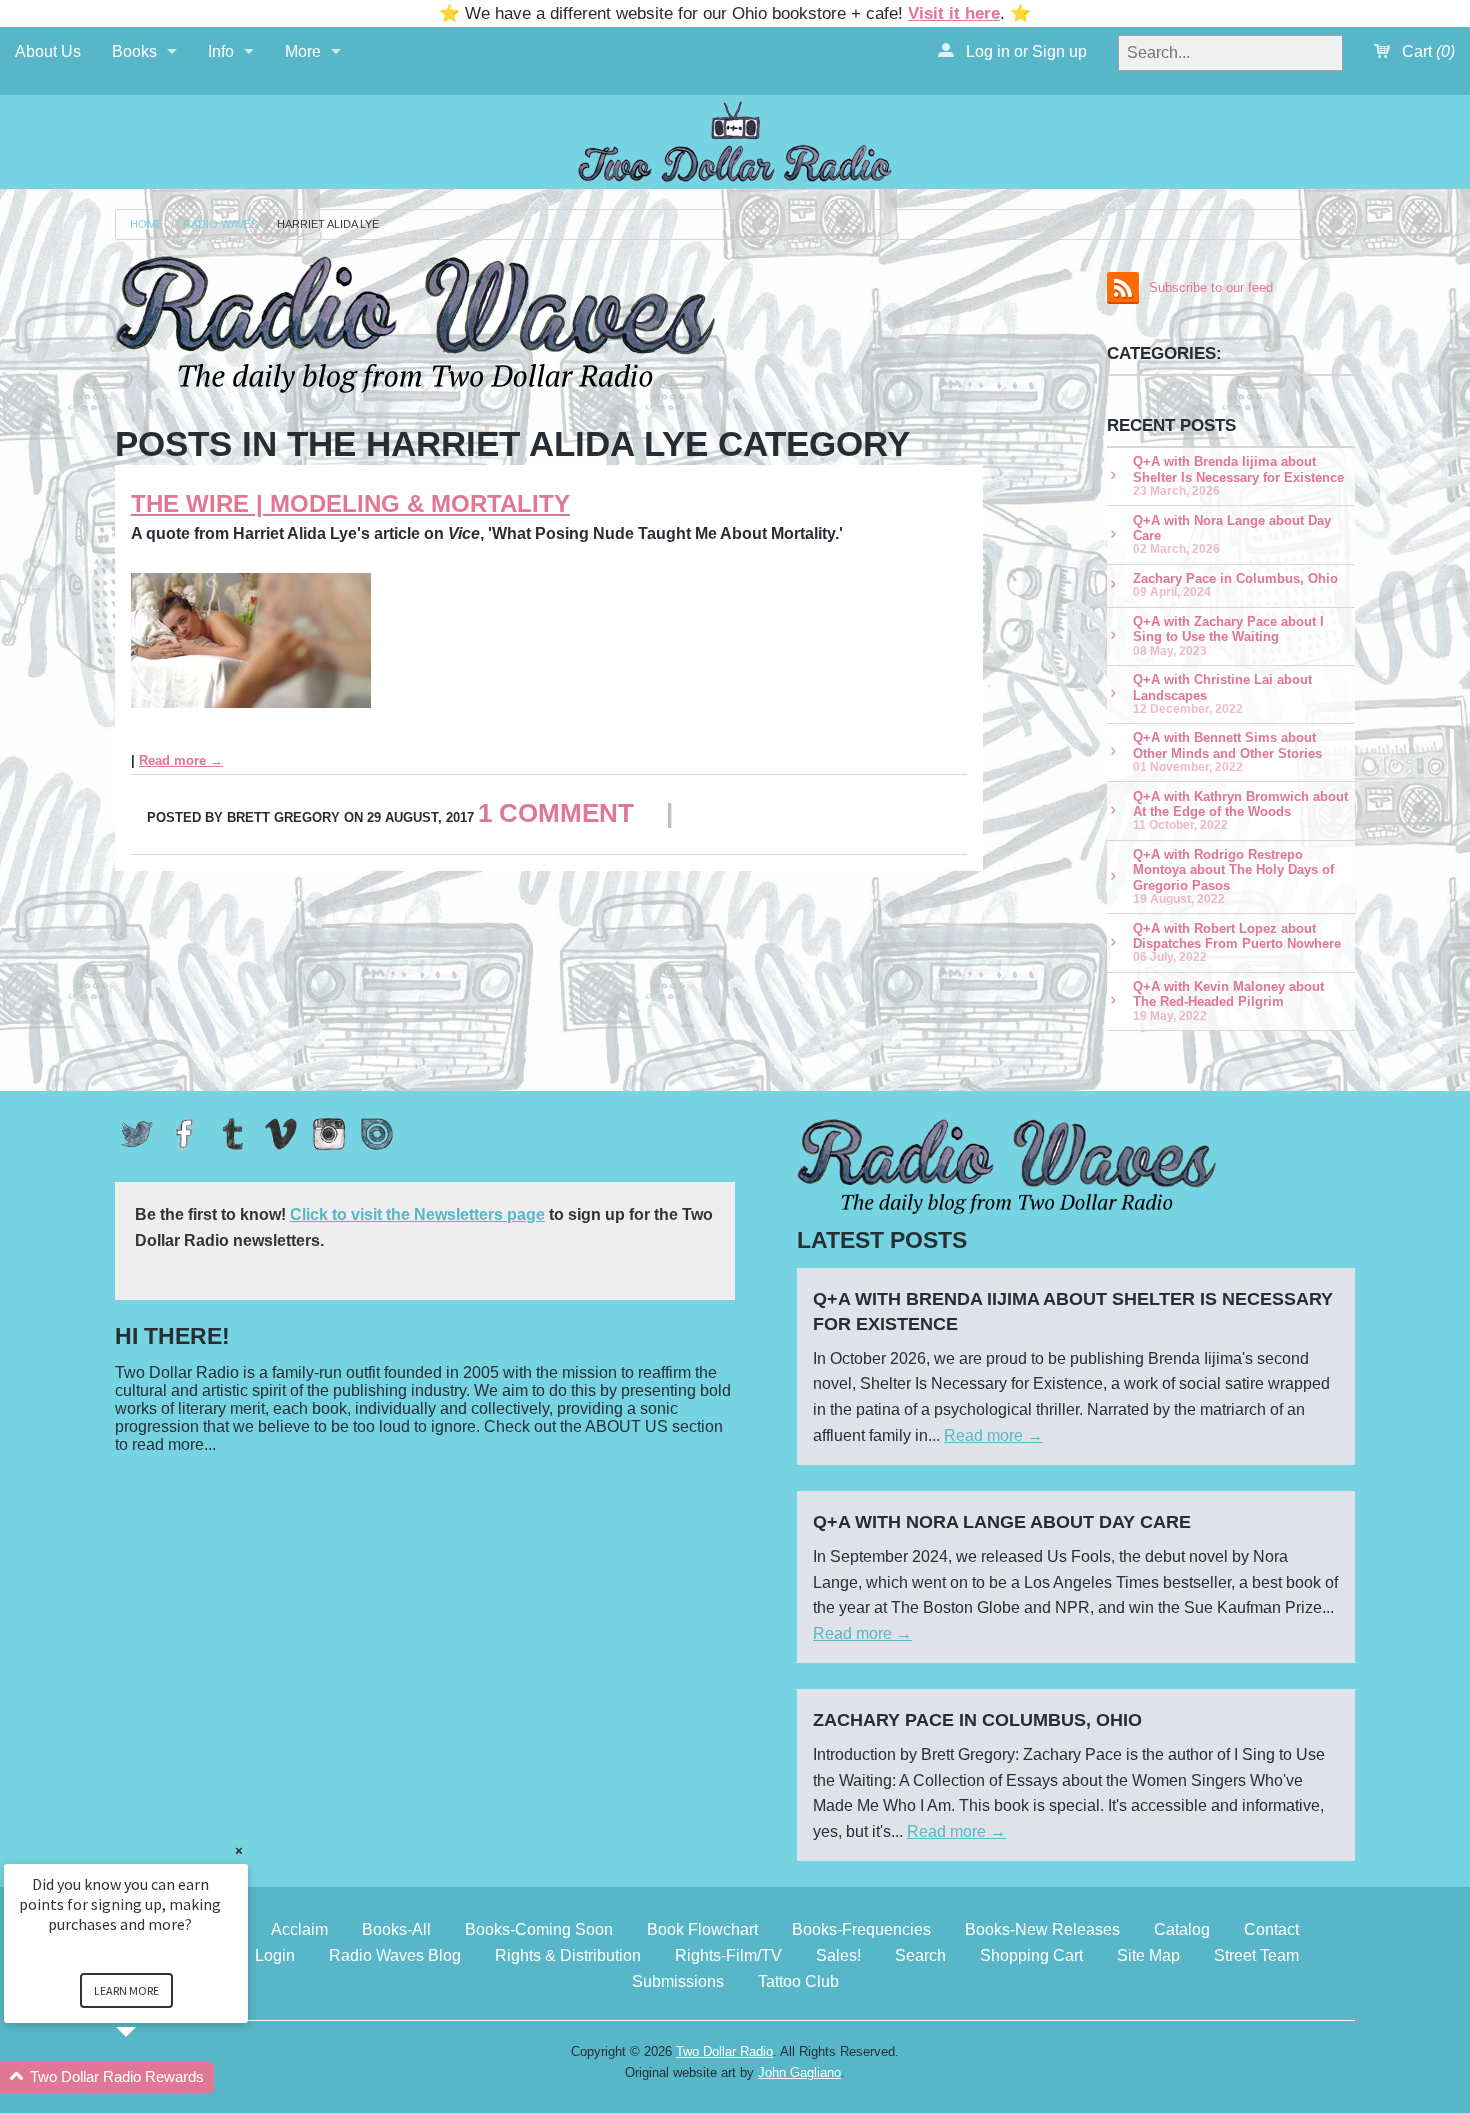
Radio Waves (220, 224)
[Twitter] (137, 1134)
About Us (48, 51)
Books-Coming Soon (539, 1929)
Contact (1271, 1929)
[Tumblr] (233, 1134)
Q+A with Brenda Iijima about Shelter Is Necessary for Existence (1238, 475)
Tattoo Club (798, 1981)
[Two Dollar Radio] (735, 138)
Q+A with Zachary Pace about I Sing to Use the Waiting (1228, 635)
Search (920, 1955)
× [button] (239, 1850)
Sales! (838, 1955)
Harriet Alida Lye (328, 224)
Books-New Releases (1042, 1929)
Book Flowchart (702, 1929)
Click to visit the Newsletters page (417, 1214)
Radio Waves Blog (395, 1955)
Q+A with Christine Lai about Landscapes (1222, 693)
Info (221, 51)
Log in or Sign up (1024, 51)
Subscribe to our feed (1211, 287)
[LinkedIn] (377, 1134)
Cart (1426, 51)
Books (134, 51)
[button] (150, 2077)
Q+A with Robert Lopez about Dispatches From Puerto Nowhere (1237, 942)
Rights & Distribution (568, 1955)
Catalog (1182, 1929)
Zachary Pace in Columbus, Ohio (1235, 584)
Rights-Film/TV (728, 1955)
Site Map (1148, 1955)
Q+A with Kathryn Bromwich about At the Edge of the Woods (1240, 810)
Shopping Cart (1031, 1955)
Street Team (1256, 1955)
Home (146, 224)
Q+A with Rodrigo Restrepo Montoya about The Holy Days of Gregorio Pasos (1233, 876)
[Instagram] (329, 1134)
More (303, 51)
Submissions (678, 1981)
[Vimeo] (281, 1134)
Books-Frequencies (861, 1929)
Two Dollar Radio (724, 2051)
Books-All (396, 1929)
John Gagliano (799, 2072)
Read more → (181, 760)
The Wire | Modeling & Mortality (350, 503)
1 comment (556, 813)
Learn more (126, 1990)
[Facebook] (185, 1134)
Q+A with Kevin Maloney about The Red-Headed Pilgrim (1228, 1000)
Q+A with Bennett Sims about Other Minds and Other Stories (1227, 751)
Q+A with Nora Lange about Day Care (1232, 534)
